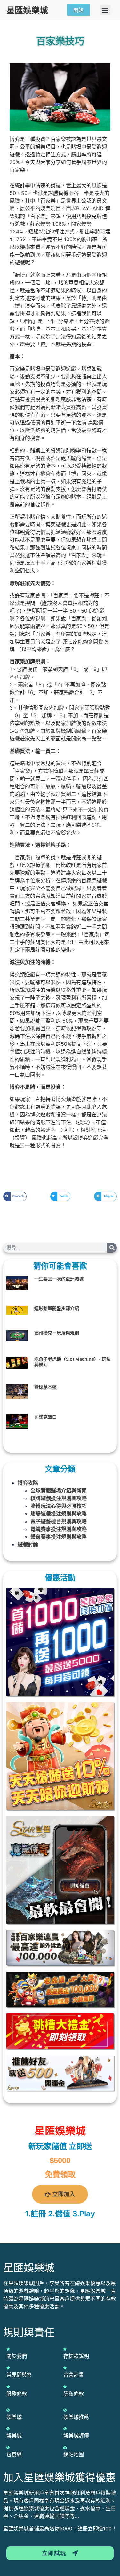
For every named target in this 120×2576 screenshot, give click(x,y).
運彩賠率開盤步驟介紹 (57, 1308)
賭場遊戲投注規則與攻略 (59, 1514)
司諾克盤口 (45, 1417)
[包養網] (8, 2447)
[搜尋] (112, 1248)
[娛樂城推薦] (65, 2410)
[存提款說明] (65, 2349)
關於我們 (17, 2356)
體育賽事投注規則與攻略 (59, 1537)
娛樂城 (14, 2417)
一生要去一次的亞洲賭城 (59, 1279)
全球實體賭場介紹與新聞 (59, 1490)
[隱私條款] (65, 2387)
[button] (105, 10)
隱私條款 (74, 2394)
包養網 (14, 2454)
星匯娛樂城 (27, 10)
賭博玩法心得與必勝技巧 (59, 1506)
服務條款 (17, 2394)
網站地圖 (74, 2454)
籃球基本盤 (45, 1387)
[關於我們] (8, 2349)
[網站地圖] (65, 2447)
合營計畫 (74, 2375)
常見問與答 (19, 2375)
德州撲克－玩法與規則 (57, 1333)
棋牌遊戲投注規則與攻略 (59, 1498)
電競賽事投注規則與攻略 (59, 1529)
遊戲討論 (28, 1544)
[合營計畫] (65, 2368)
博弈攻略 (28, 1483)
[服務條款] (8, 2387)
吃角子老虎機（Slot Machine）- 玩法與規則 (72, 1362)
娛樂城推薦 (76, 2417)
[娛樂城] (8, 2410)
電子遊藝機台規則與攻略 (59, 1521)
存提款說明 (76, 2356)
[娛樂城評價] (65, 2429)
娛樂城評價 (76, 2436)
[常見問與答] (8, 2368)
